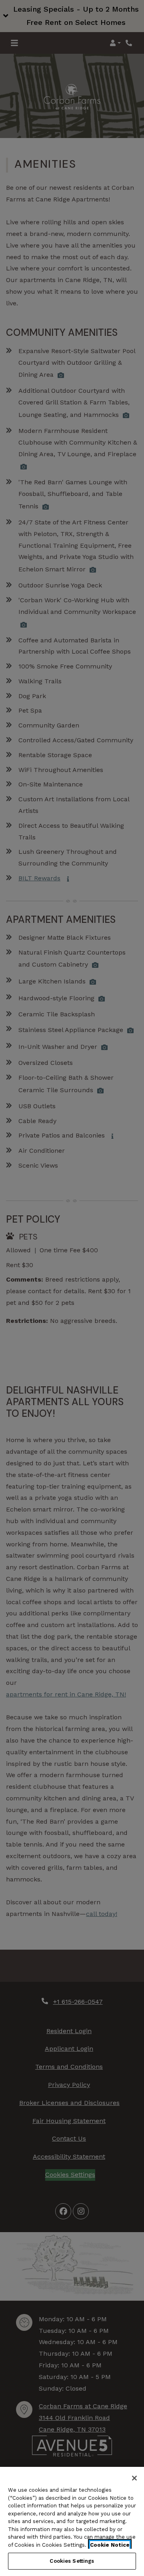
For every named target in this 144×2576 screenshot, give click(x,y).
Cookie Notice (110, 2545)
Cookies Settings (72, 2561)
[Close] (134, 2478)
